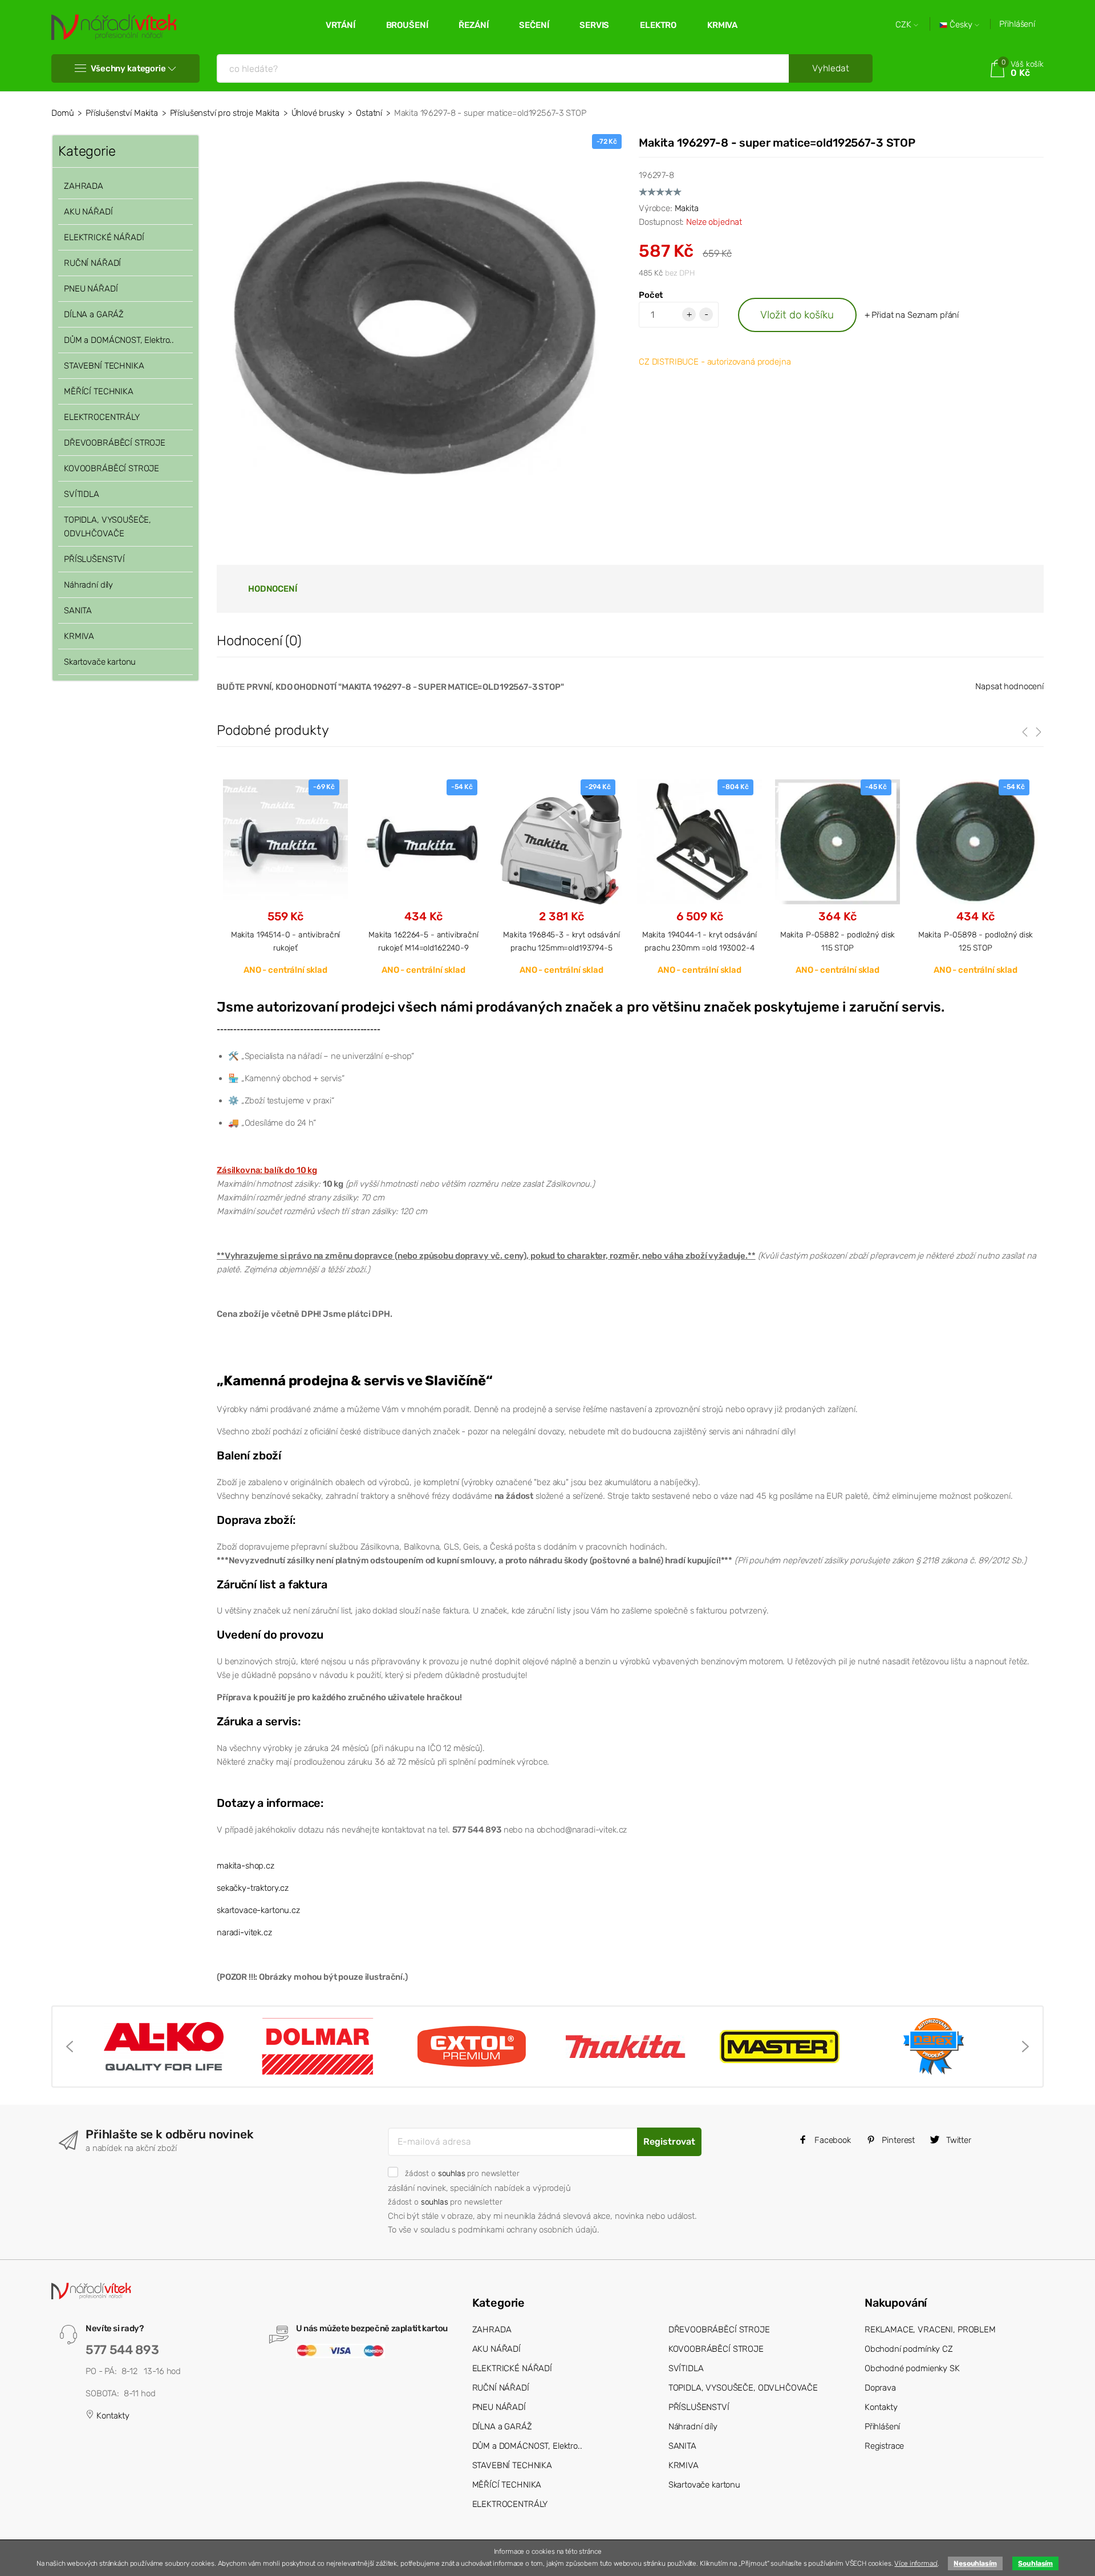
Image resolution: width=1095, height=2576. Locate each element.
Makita (687, 208)
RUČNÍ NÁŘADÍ (92, 263)
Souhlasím (1035, 2563)
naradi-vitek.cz (244, 1932)
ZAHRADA (84, 186)
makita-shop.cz (246, 1866)
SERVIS (594, 25)
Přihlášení (1017, 24)
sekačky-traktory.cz (253, 1888)
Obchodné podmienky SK (912, 2368)
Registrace (885, 2446)
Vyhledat (831, 68)
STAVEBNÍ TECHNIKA (104, 366)
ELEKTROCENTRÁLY (102, 417)
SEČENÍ (534, 25)
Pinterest (898, 2140)
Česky (961, 25)
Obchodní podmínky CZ (909, 2349)
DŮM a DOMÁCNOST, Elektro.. (119, 340)
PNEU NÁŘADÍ (91, 289)
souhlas (452, 2173)
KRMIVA (722, 25)
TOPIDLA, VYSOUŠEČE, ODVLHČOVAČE (108, 527)
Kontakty (112, 2416)
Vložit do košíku (797, 315)
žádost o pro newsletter (462, 2173)
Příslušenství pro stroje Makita (225, 113)
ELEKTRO (658, 25)
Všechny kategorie (128, 68)
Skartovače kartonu (100, 662)
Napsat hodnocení (1009, 686)
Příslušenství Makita (122, 113)
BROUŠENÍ (407, 25)
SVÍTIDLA (82, 494)
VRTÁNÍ (340, 25)
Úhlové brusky (318, 113)
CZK (905, 25)
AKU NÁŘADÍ (88, 212)
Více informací (916, 2563)
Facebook (832, 2140)
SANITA (78, 610)
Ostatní (369, 113)
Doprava (880, 2388)
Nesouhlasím (975, 2563)
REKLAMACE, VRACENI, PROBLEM (930, 2330)
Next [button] (1025, 2047)
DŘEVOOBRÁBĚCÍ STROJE (115, 443)
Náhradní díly (88, 585)
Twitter (958, 2140)
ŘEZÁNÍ (473, 25)
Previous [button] (70, 2047)
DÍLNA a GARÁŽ (94, 314)
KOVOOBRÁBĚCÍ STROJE (111, 468)
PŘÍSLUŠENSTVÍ (94, 559)
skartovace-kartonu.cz (258, 1910)
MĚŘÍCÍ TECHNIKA (99, 391)
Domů (62, 113)
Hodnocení (273, 589)
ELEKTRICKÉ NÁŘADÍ (104, 237)
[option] (285, 877)
